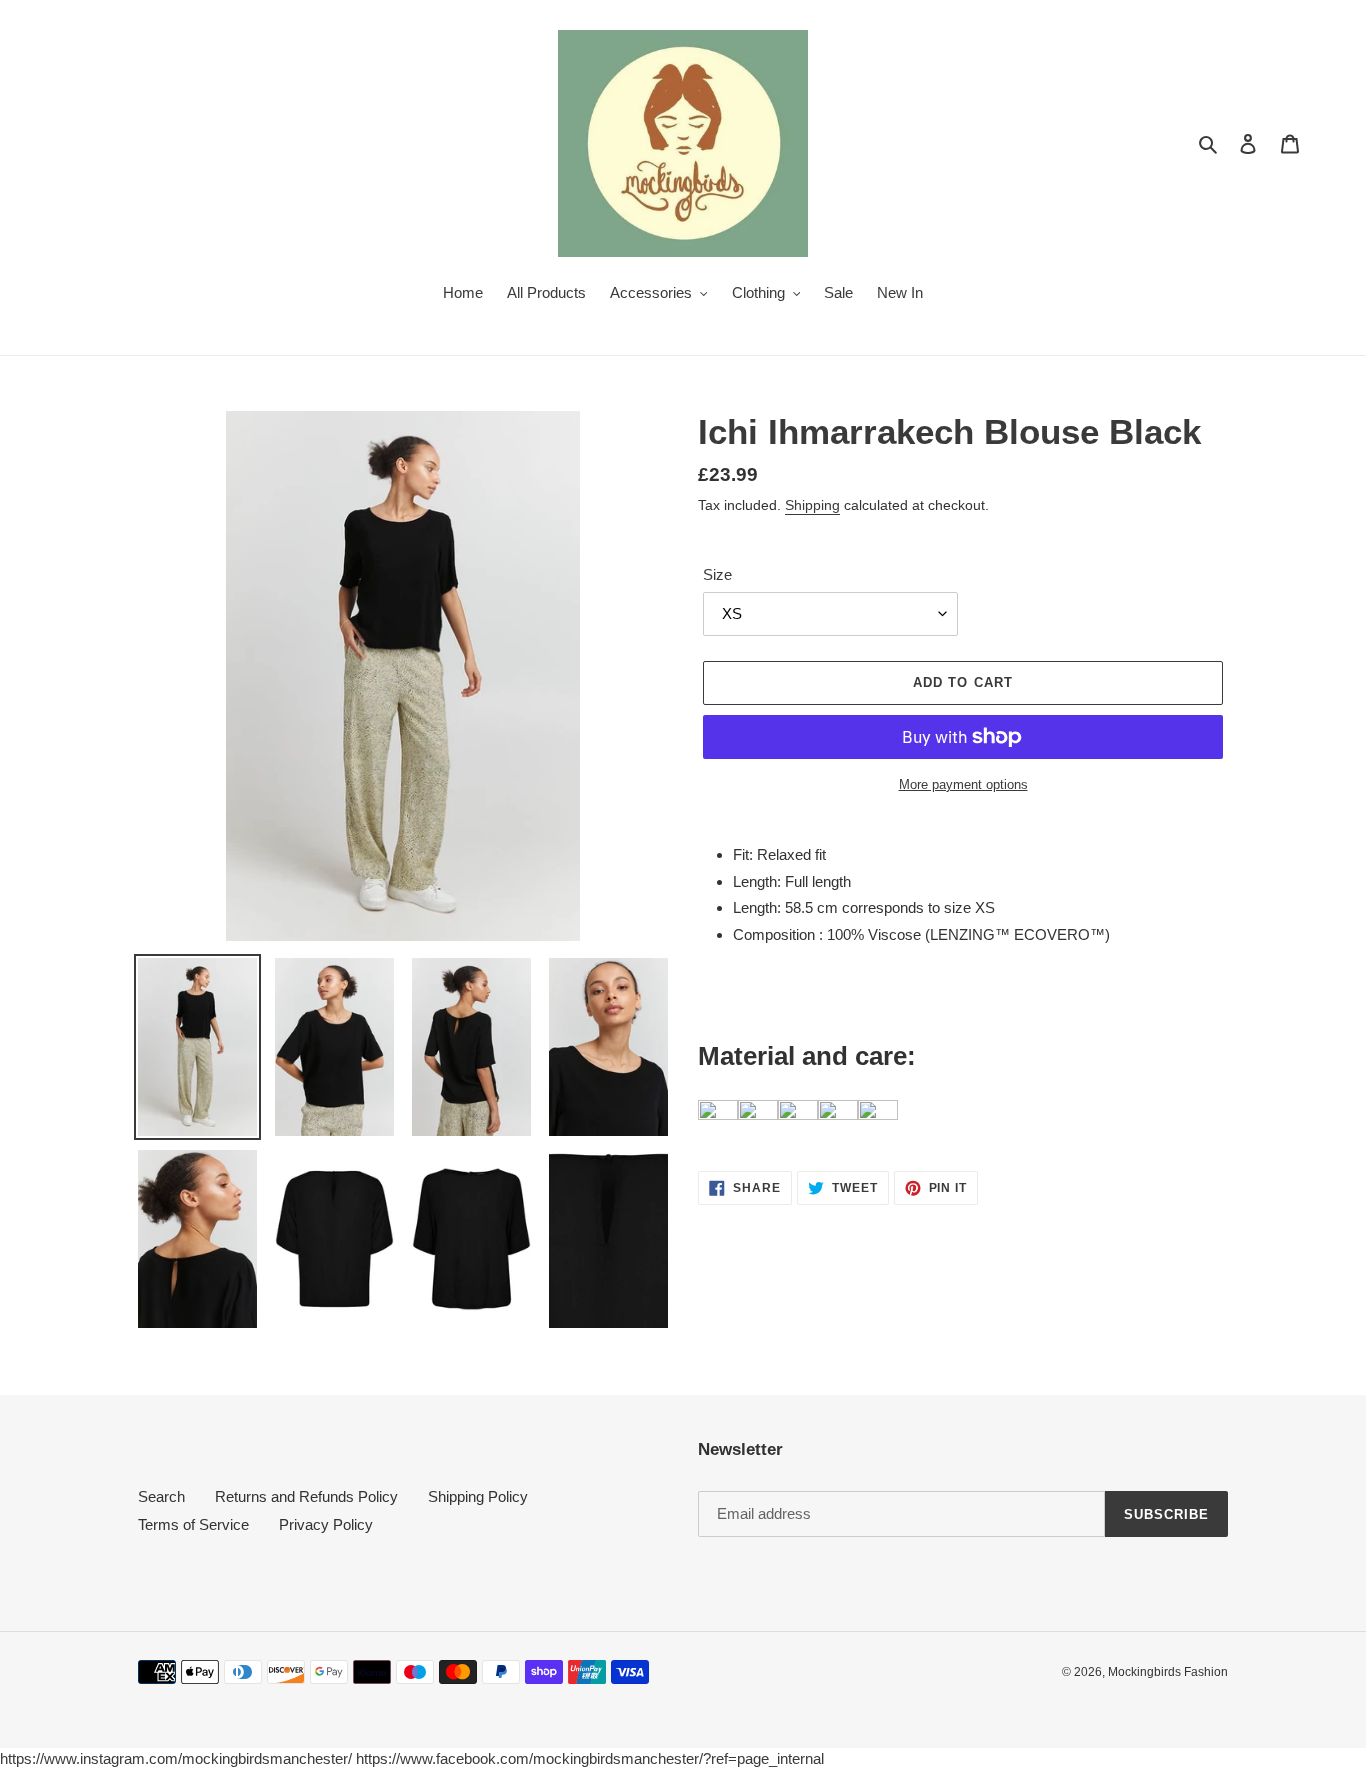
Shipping (812, 505)
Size (717, 574)
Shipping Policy (478, 1496)
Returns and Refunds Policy (306, 1496)
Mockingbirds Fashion (1168, 1672)
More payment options (963, 784)
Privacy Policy (326, 1524)
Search (161, 1496)
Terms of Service (193, 1524)
